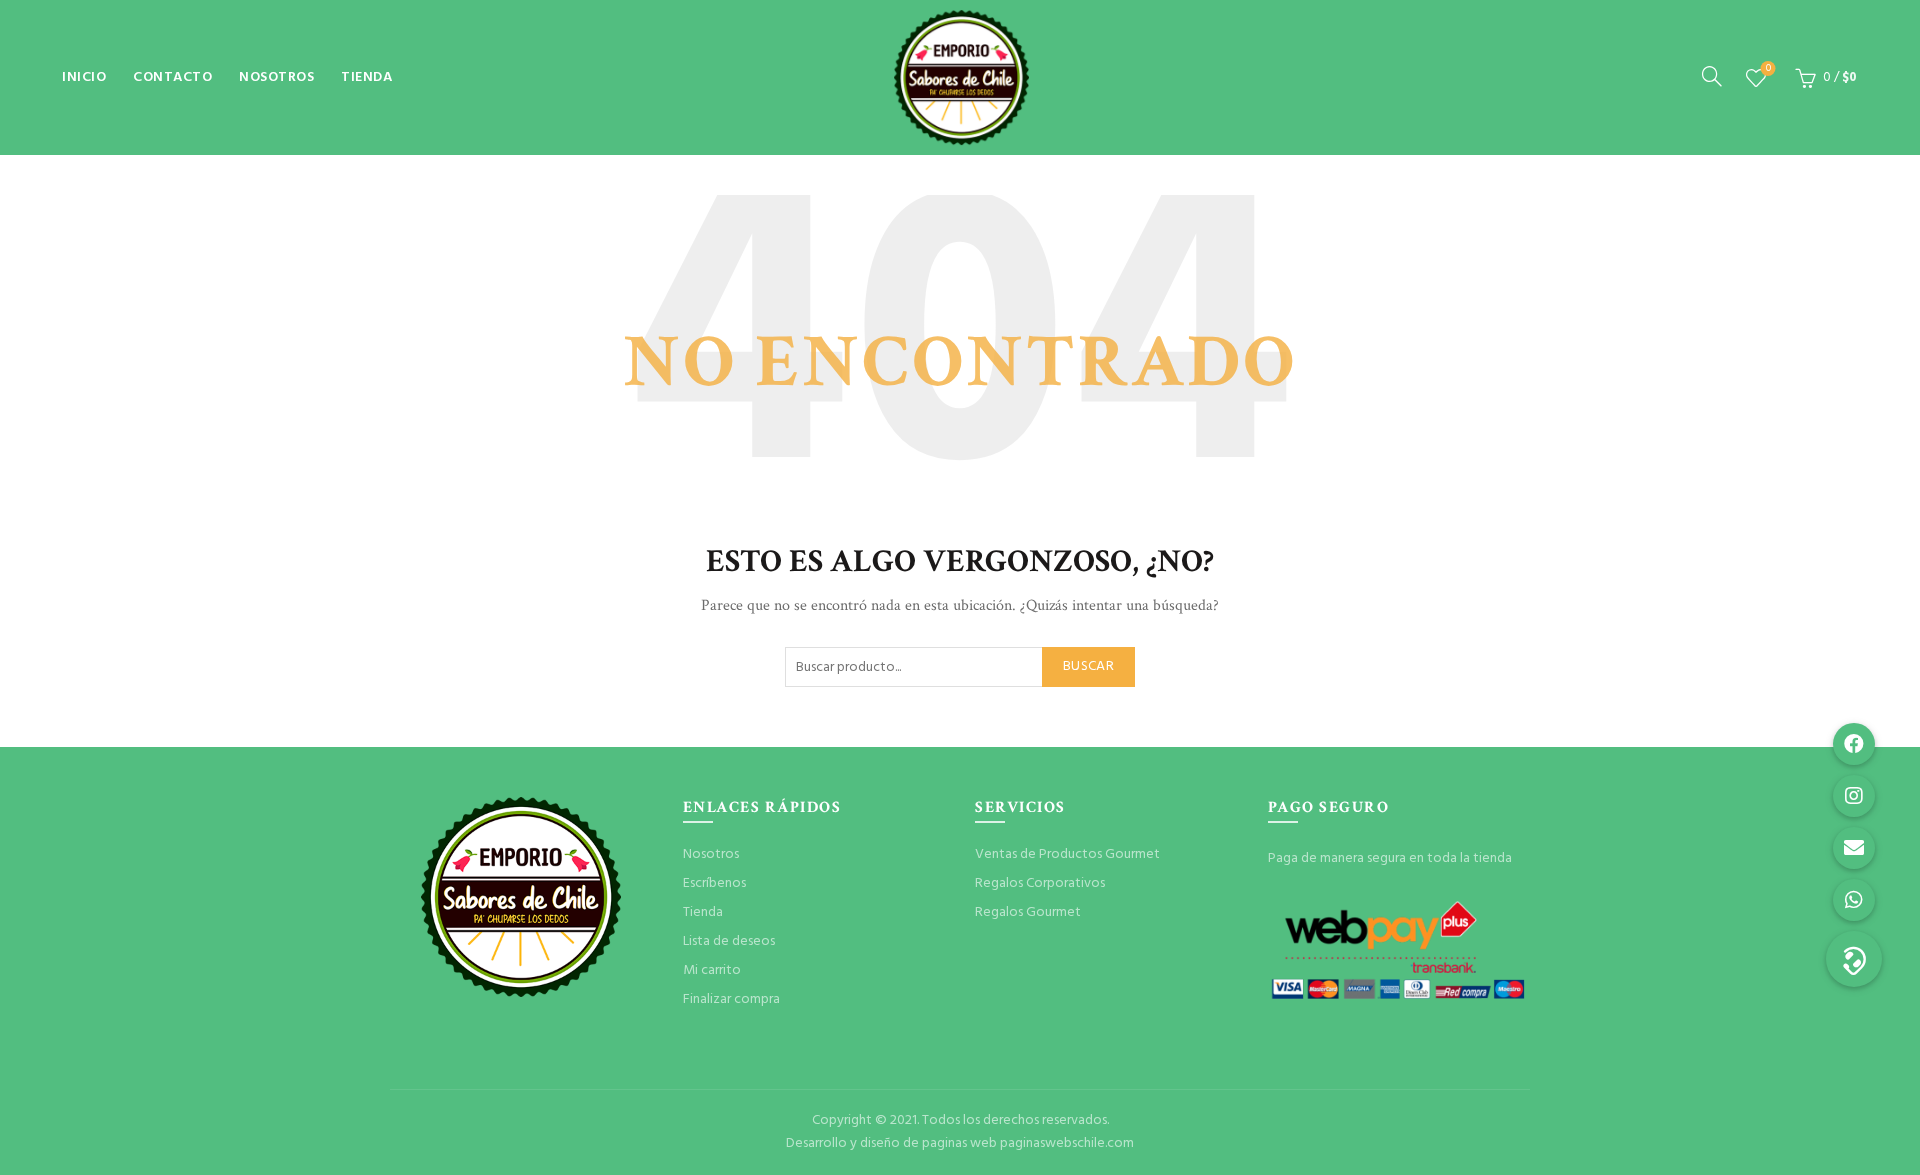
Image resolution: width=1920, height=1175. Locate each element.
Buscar (1088, 666)
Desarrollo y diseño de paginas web (891, 1143)
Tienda (366, 77)
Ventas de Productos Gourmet (1067, 854)
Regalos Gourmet (1028, 912)
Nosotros (276, 77)
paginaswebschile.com (1067, 1143)
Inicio (84, 77)
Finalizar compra (731, 999)
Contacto (172, 77)
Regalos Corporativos (1040, 883)
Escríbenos (714, 883)
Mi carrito (712, 970)
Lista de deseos (1768, 69)
